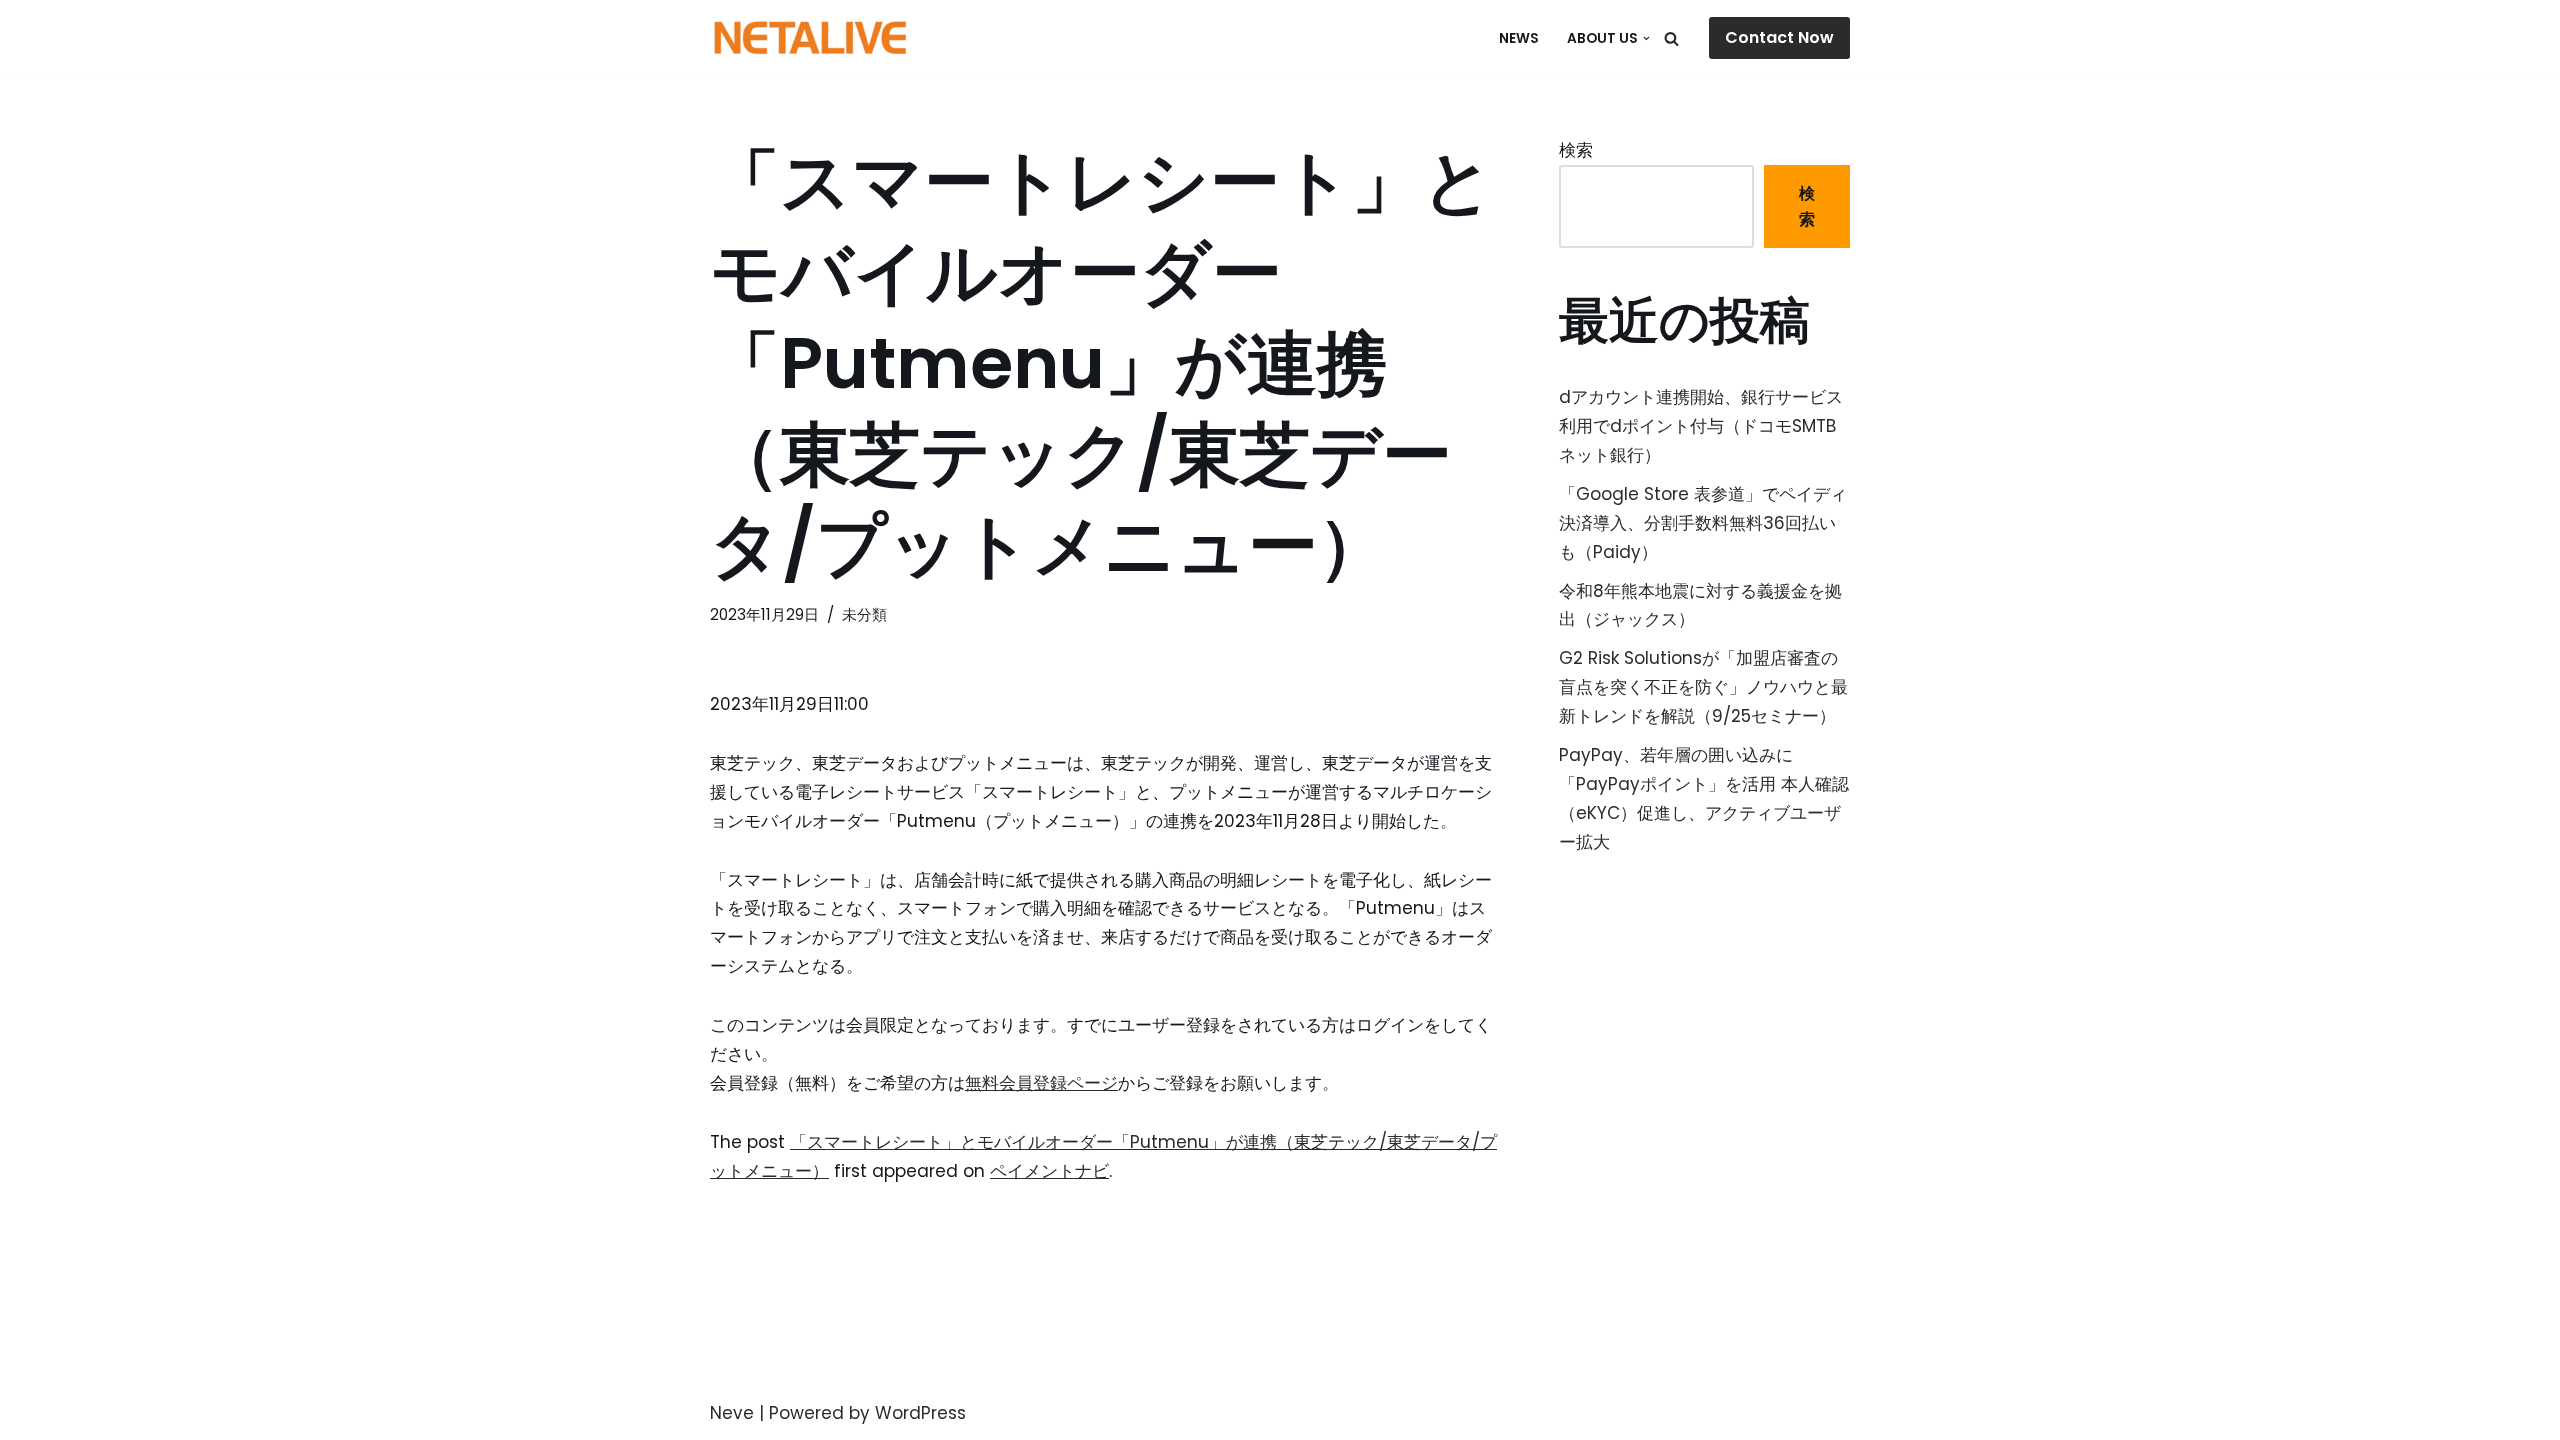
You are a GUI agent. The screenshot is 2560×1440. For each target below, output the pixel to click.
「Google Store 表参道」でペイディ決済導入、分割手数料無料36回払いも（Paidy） (1703, 523)
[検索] (1671, 38)
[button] (1646, 38)
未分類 (864, 614)
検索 (1576, 150)
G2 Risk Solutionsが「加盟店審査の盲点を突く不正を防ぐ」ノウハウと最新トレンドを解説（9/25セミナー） (1703, 687)
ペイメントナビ (1049, 1171)
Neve (732, 1413)
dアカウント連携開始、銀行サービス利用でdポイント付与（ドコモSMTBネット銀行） (1701, 426)
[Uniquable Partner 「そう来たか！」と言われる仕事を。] (810, 38)
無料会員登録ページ (1041, 1083)
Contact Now (1779, 37)
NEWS (1519, 38)
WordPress (920, 1413)
